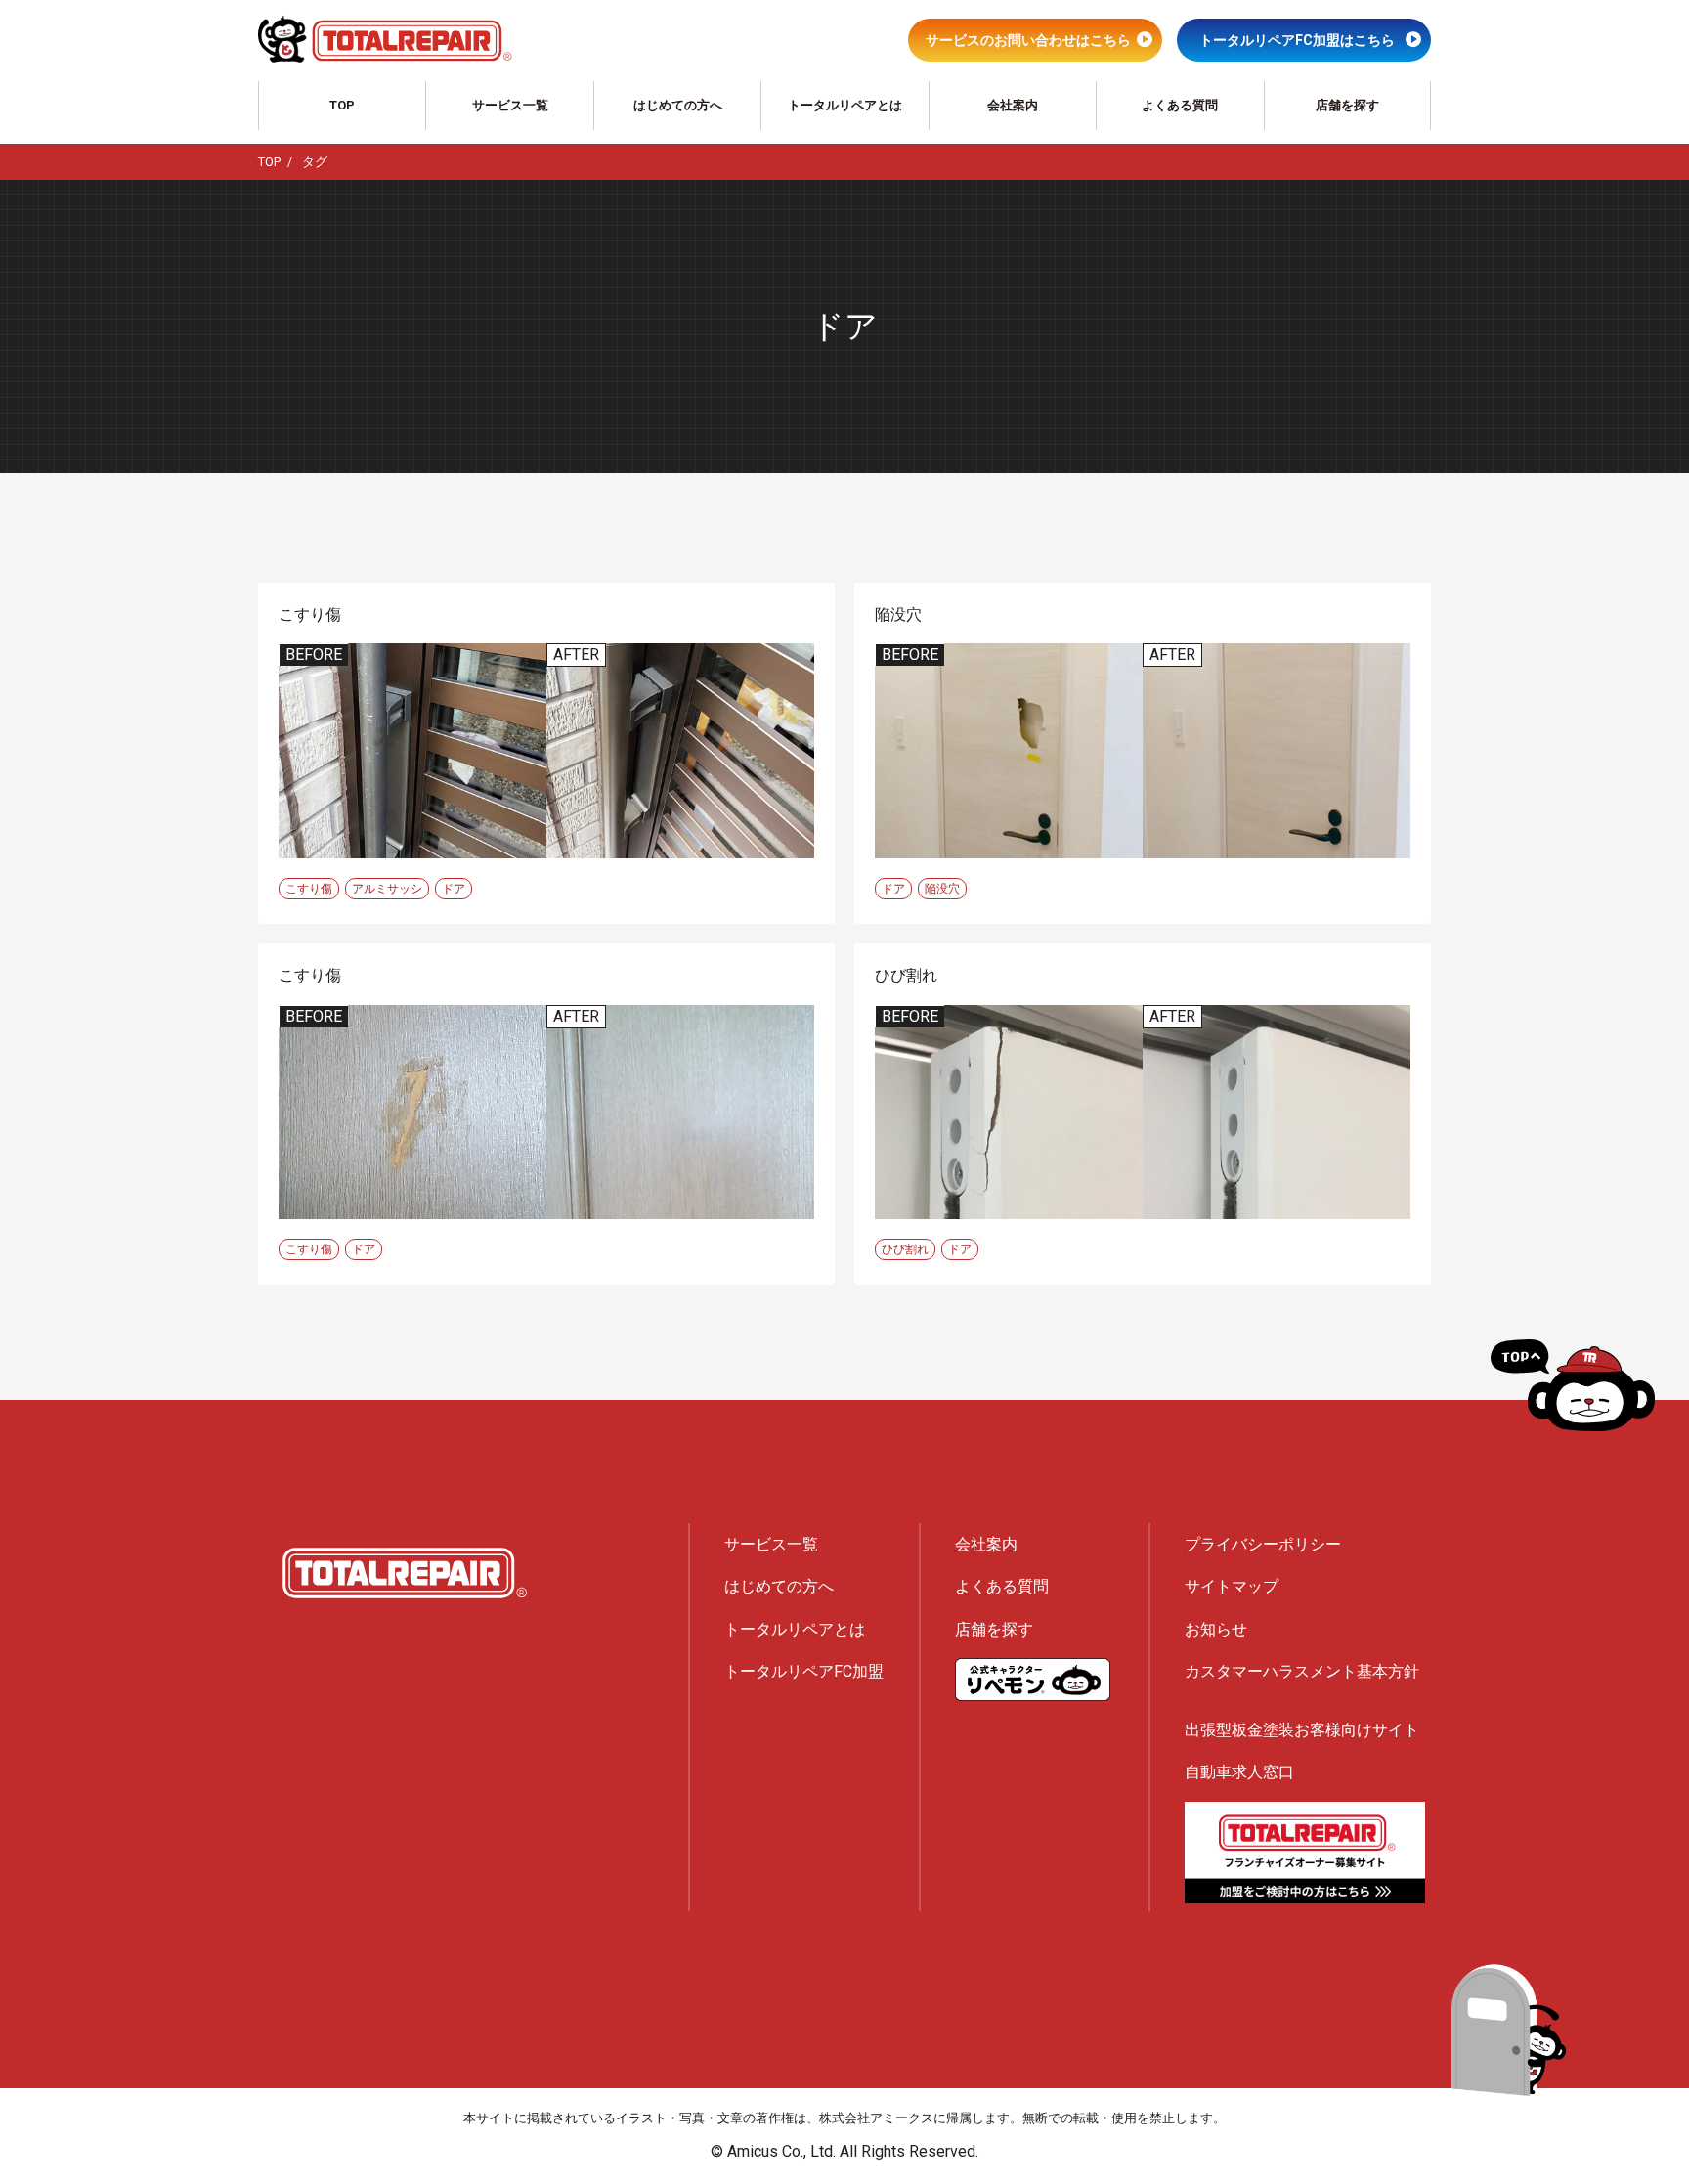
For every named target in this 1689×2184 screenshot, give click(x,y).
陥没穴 (942, 889)
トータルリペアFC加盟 (804, 1671)
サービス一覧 (510, 105)
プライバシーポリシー (1263, 1544)
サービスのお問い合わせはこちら (1028, 40)
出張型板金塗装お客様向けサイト (1302, 1730)
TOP (342, 105)
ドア (454, 889)
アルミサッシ (387, 889)
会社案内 (1013, 105)
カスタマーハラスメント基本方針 (1302, 1671)
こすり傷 (309, 889)
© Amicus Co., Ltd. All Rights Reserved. (844, 2151)
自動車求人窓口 (1239, 1772)
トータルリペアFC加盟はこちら (1297, 40)
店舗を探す (1347, 105)
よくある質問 (1180, 105)
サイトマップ (1232, 1586)
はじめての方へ (678, 105)
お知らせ (1216, 1629)
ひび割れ (905, 1249)
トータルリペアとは (845, 105)
